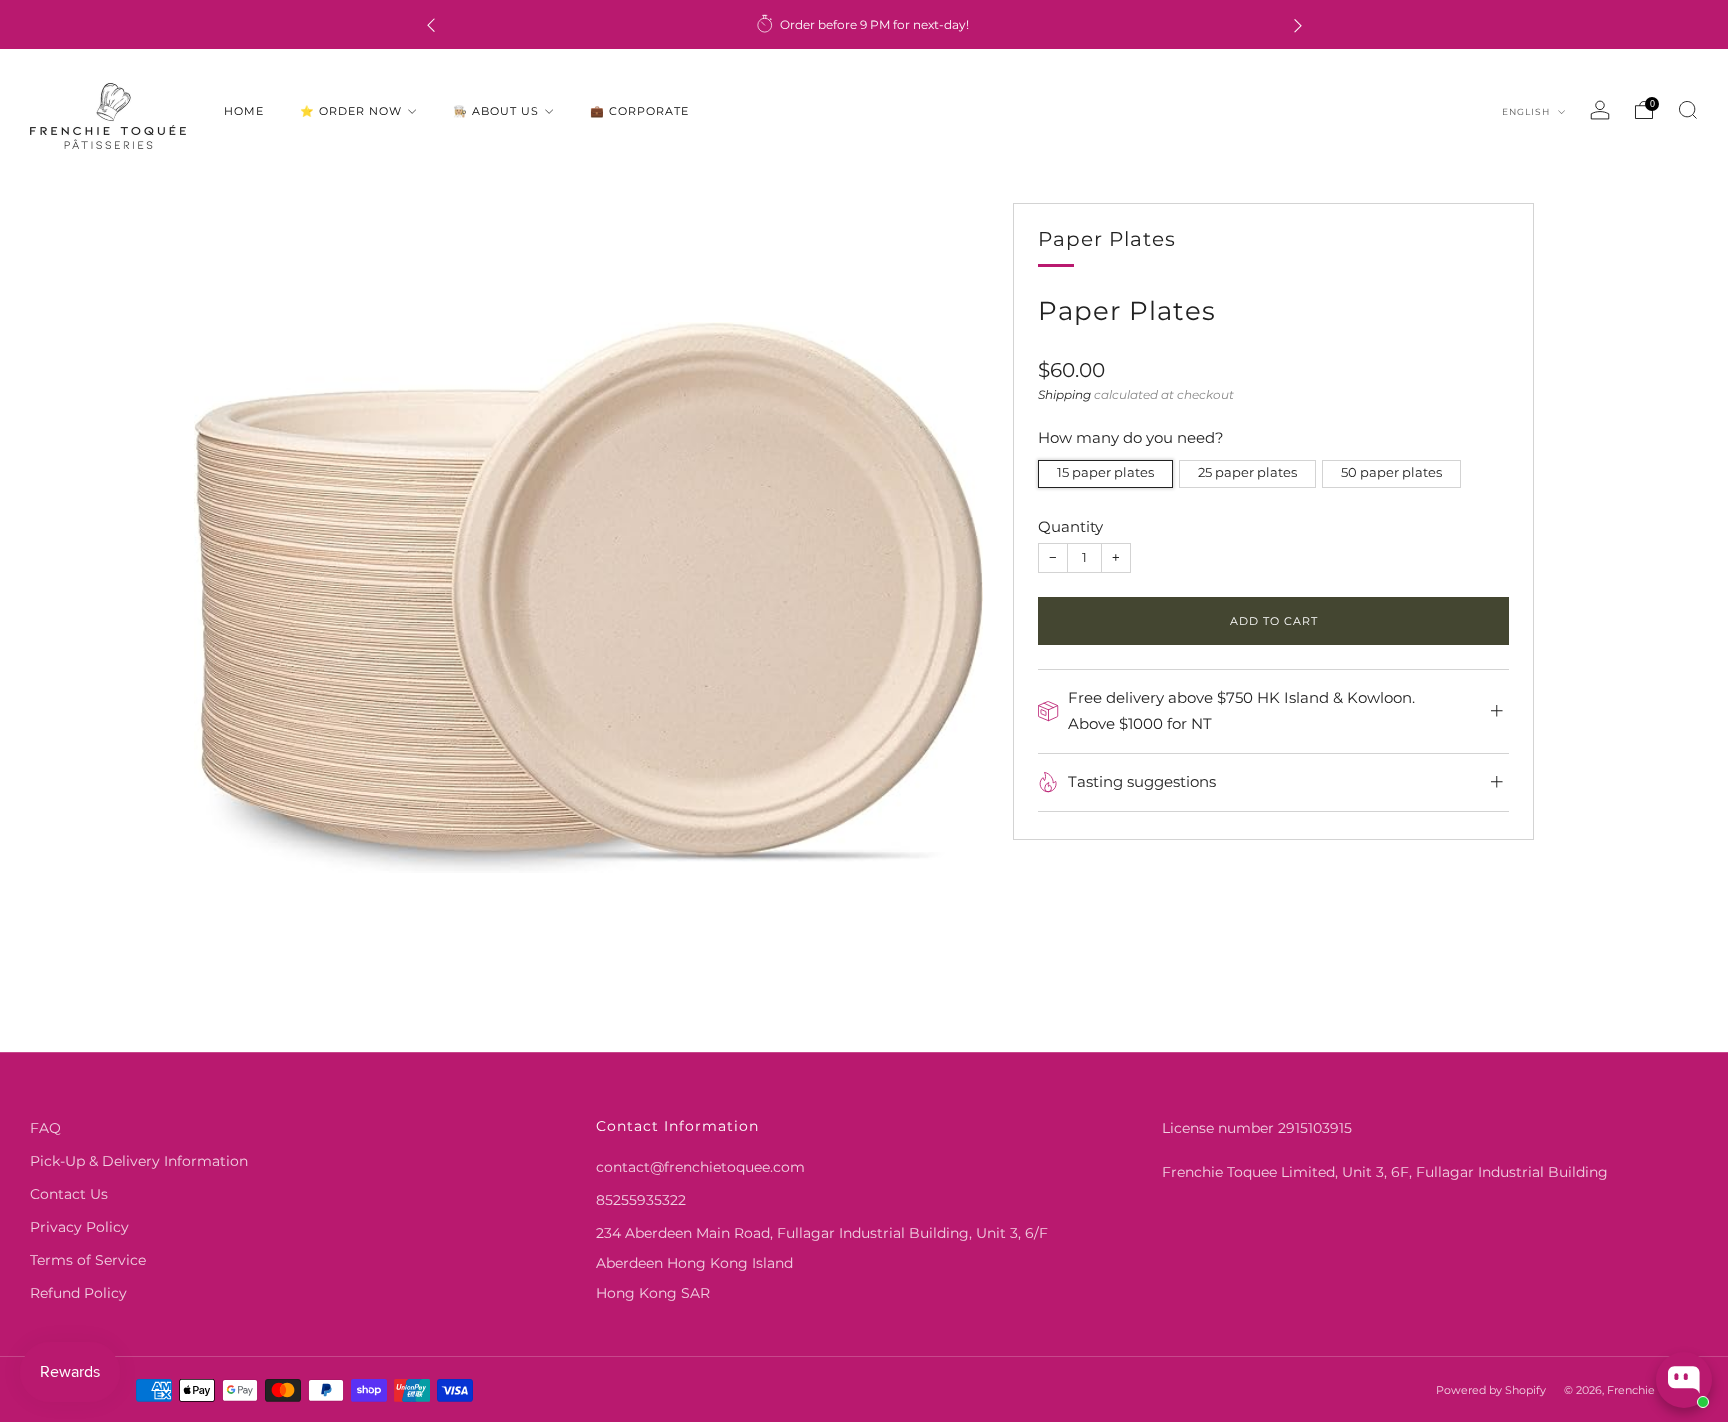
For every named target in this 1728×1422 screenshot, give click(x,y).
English (1527, 111)
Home (244, 111)
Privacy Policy (79, 1227)
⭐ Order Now (351, 111)
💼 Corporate (639, 111)
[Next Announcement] (1298, 24)
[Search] (1688, 110)
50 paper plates (1391, 472)
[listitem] (864, 24)
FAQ (45, 1128)
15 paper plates (1105, 472)
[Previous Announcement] (431, 24)
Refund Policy (78, 1293)
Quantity (1070, 526)
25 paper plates (1247, 472)
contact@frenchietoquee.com (700, 1167)
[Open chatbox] (1684, 1380)
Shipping (1064, 394)
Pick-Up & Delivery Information (139, 1161)
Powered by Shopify (1491, 1390)
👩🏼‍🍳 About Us (496, 111)
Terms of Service (88, 1260)
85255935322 (641, 1200)
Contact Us (69, 1194)
